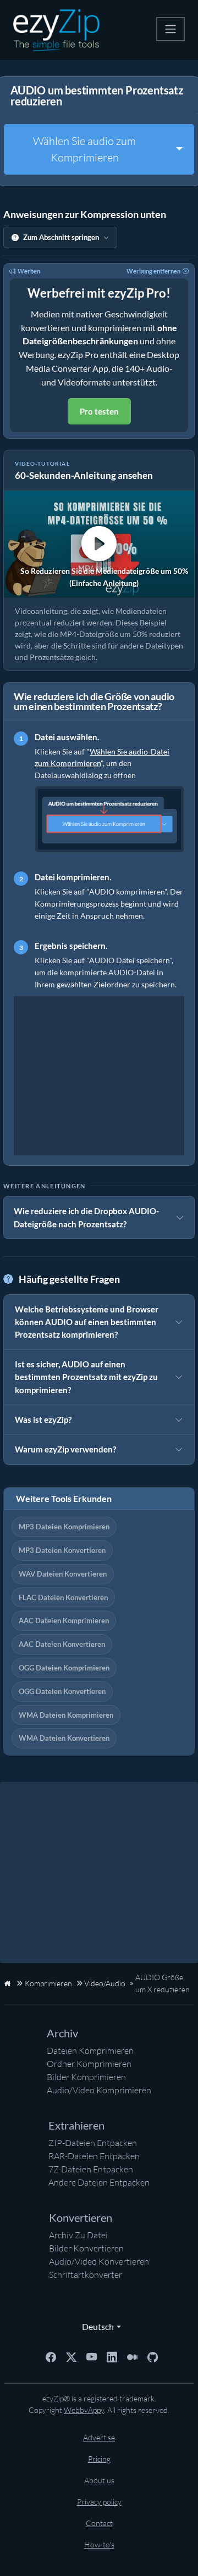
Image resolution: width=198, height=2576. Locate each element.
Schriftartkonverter (86, 2275)
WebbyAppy (84, 2410)
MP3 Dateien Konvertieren (62, 1550)
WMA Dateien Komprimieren (66, 1715)
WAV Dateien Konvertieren (63, 1574)
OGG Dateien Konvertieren (62, 1691)
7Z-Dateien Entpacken (91, 2169)
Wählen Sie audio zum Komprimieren (84, 149)
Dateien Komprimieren (90, 2050)
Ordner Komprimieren (89, 2064)
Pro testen (99, 411)
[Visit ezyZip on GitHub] (153, 2356)
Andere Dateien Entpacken (99, 2182)
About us (99, 2480)
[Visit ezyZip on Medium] (132, 2356)
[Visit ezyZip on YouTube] (92, 2356)
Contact (99, 2523)
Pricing (99, 2459)
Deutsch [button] (95, 2326)
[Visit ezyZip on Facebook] (51, 2356)
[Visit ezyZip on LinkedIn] (112, 2356)
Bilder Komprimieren (86, 2077)
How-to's (99, 2544)
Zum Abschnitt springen (61, 237)
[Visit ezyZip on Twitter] (71, 2356)
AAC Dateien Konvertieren (62, 1644)
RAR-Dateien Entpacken (94, 2156)
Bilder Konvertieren (86, 2248)
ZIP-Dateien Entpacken (93, 2143)
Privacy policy (99, 2502)
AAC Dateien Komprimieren (64, 1621)
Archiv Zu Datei (78, 2235)
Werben (29, 271)
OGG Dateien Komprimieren (64, 1668)
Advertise (99, 2437)
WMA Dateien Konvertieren (64, 1738)
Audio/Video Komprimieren (99, 2090)
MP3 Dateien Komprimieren (64, 1527)
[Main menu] (170, 29)
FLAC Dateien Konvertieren (63, 1597)
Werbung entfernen (153, 271)
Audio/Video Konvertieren (99, 2261)
